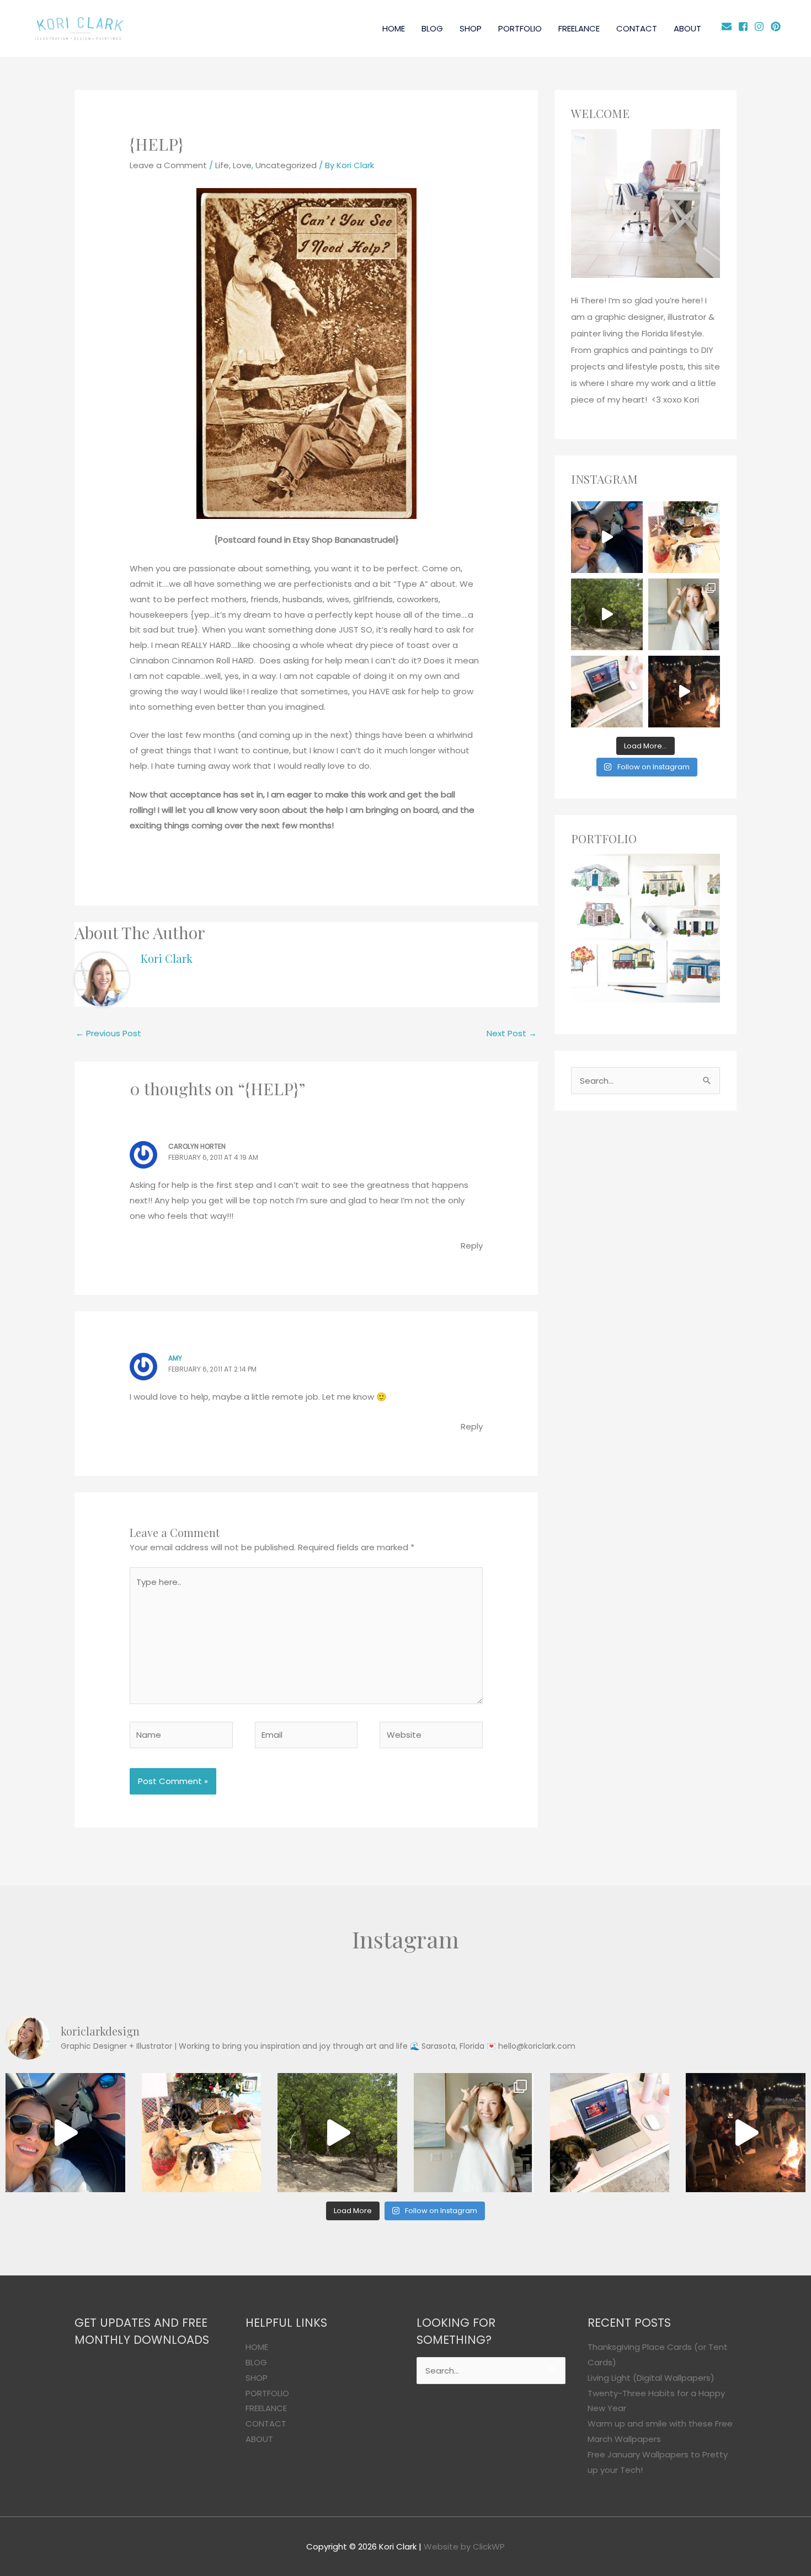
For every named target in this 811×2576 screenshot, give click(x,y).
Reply (472, 1246)
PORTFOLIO (520, 28)
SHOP (471, 28)
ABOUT (687, 28)
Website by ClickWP (464, 2546)
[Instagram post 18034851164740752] (607, 537)
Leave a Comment (168, 165)
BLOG (432, 28)
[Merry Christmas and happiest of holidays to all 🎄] (684, 537)
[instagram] (761, 26)
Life (222, 165)
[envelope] (729, 26)
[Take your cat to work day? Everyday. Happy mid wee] (607, 692)
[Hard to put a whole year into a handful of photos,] (684, 692)
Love (242, 165)
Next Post (512, 1033)
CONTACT (637, 28)
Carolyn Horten (197, 1146)
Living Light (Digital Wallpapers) (651, 2378)
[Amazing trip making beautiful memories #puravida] (607, 614)
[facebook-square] (745, 26)
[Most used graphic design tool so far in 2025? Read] (684, 614)
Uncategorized (286, 165)
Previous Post (108, 1033)
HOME (394, 28)
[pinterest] (777, 26)
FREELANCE (579, 28)
